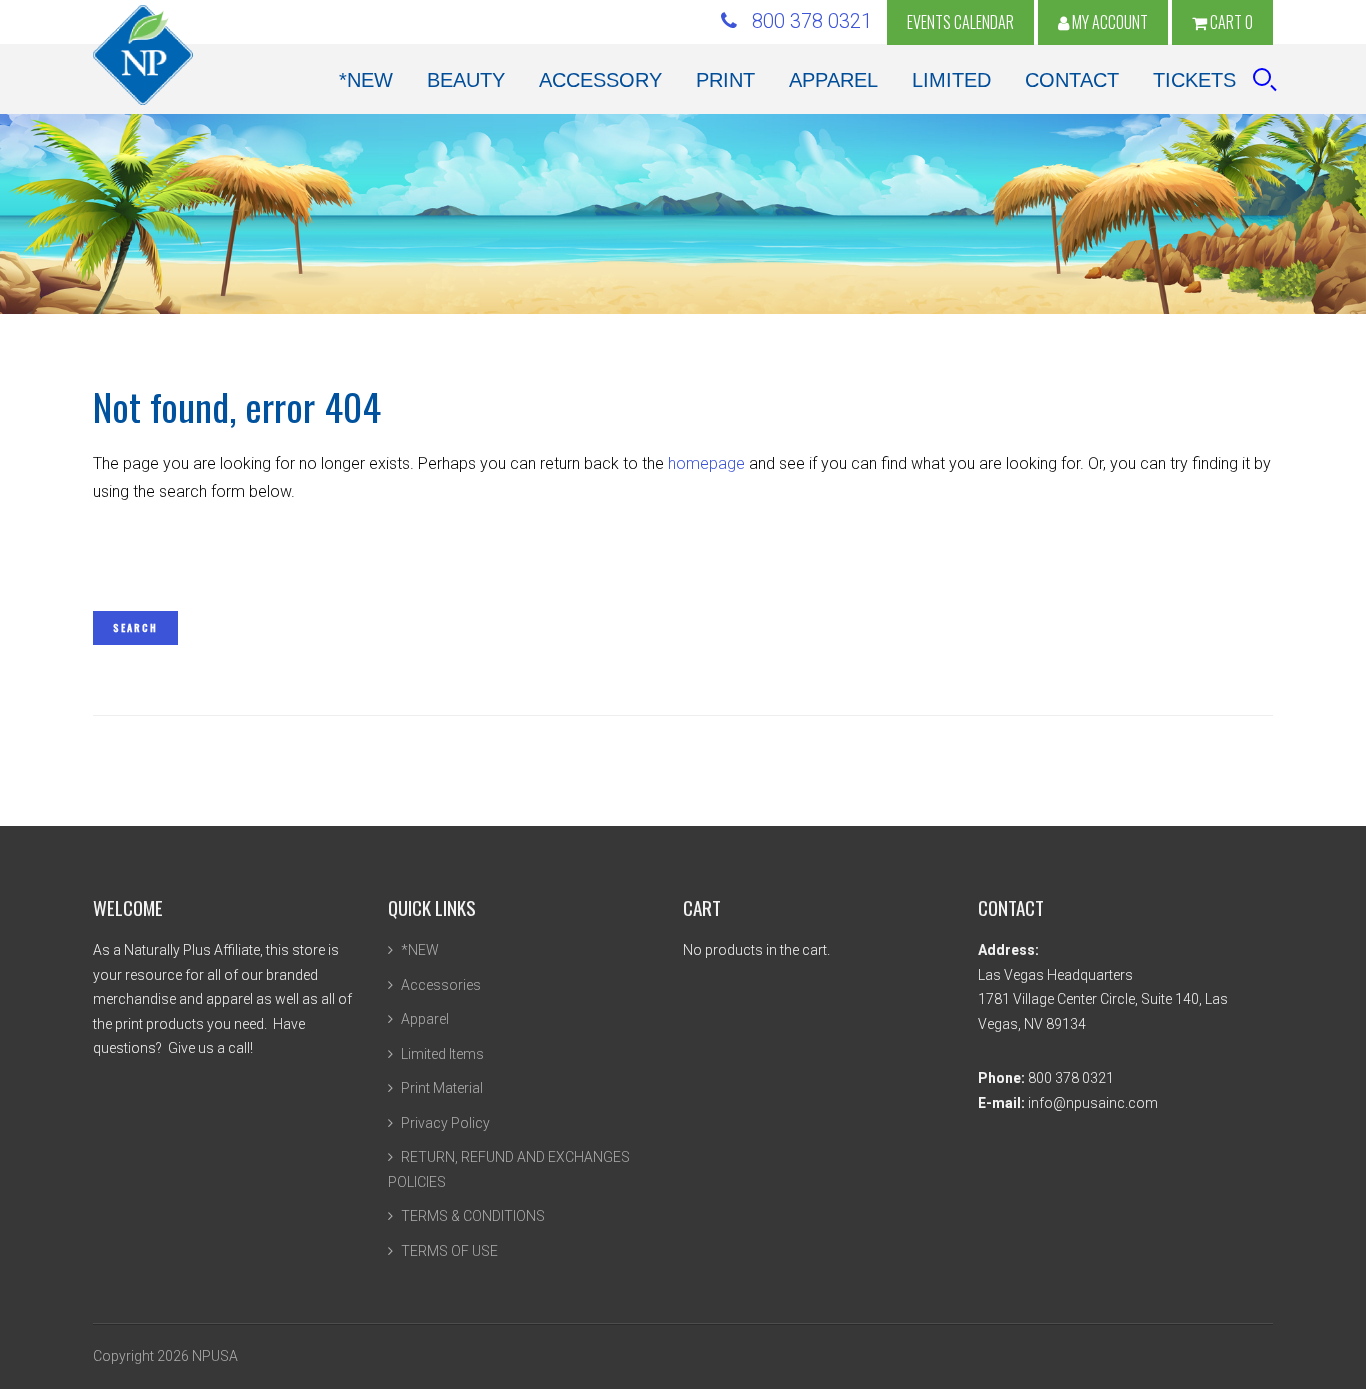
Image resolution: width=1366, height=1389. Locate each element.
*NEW (420, 950)
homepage (706, 463)
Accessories (441, 985)
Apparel (425, 1019)
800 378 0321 (804, 21)
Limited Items (442, 1054)
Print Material (442, 1088)
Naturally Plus (143, 55)
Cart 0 (1230, 22)
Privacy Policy (445, 1123)
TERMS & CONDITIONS (473, 1216)
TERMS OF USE (449, 1251)
